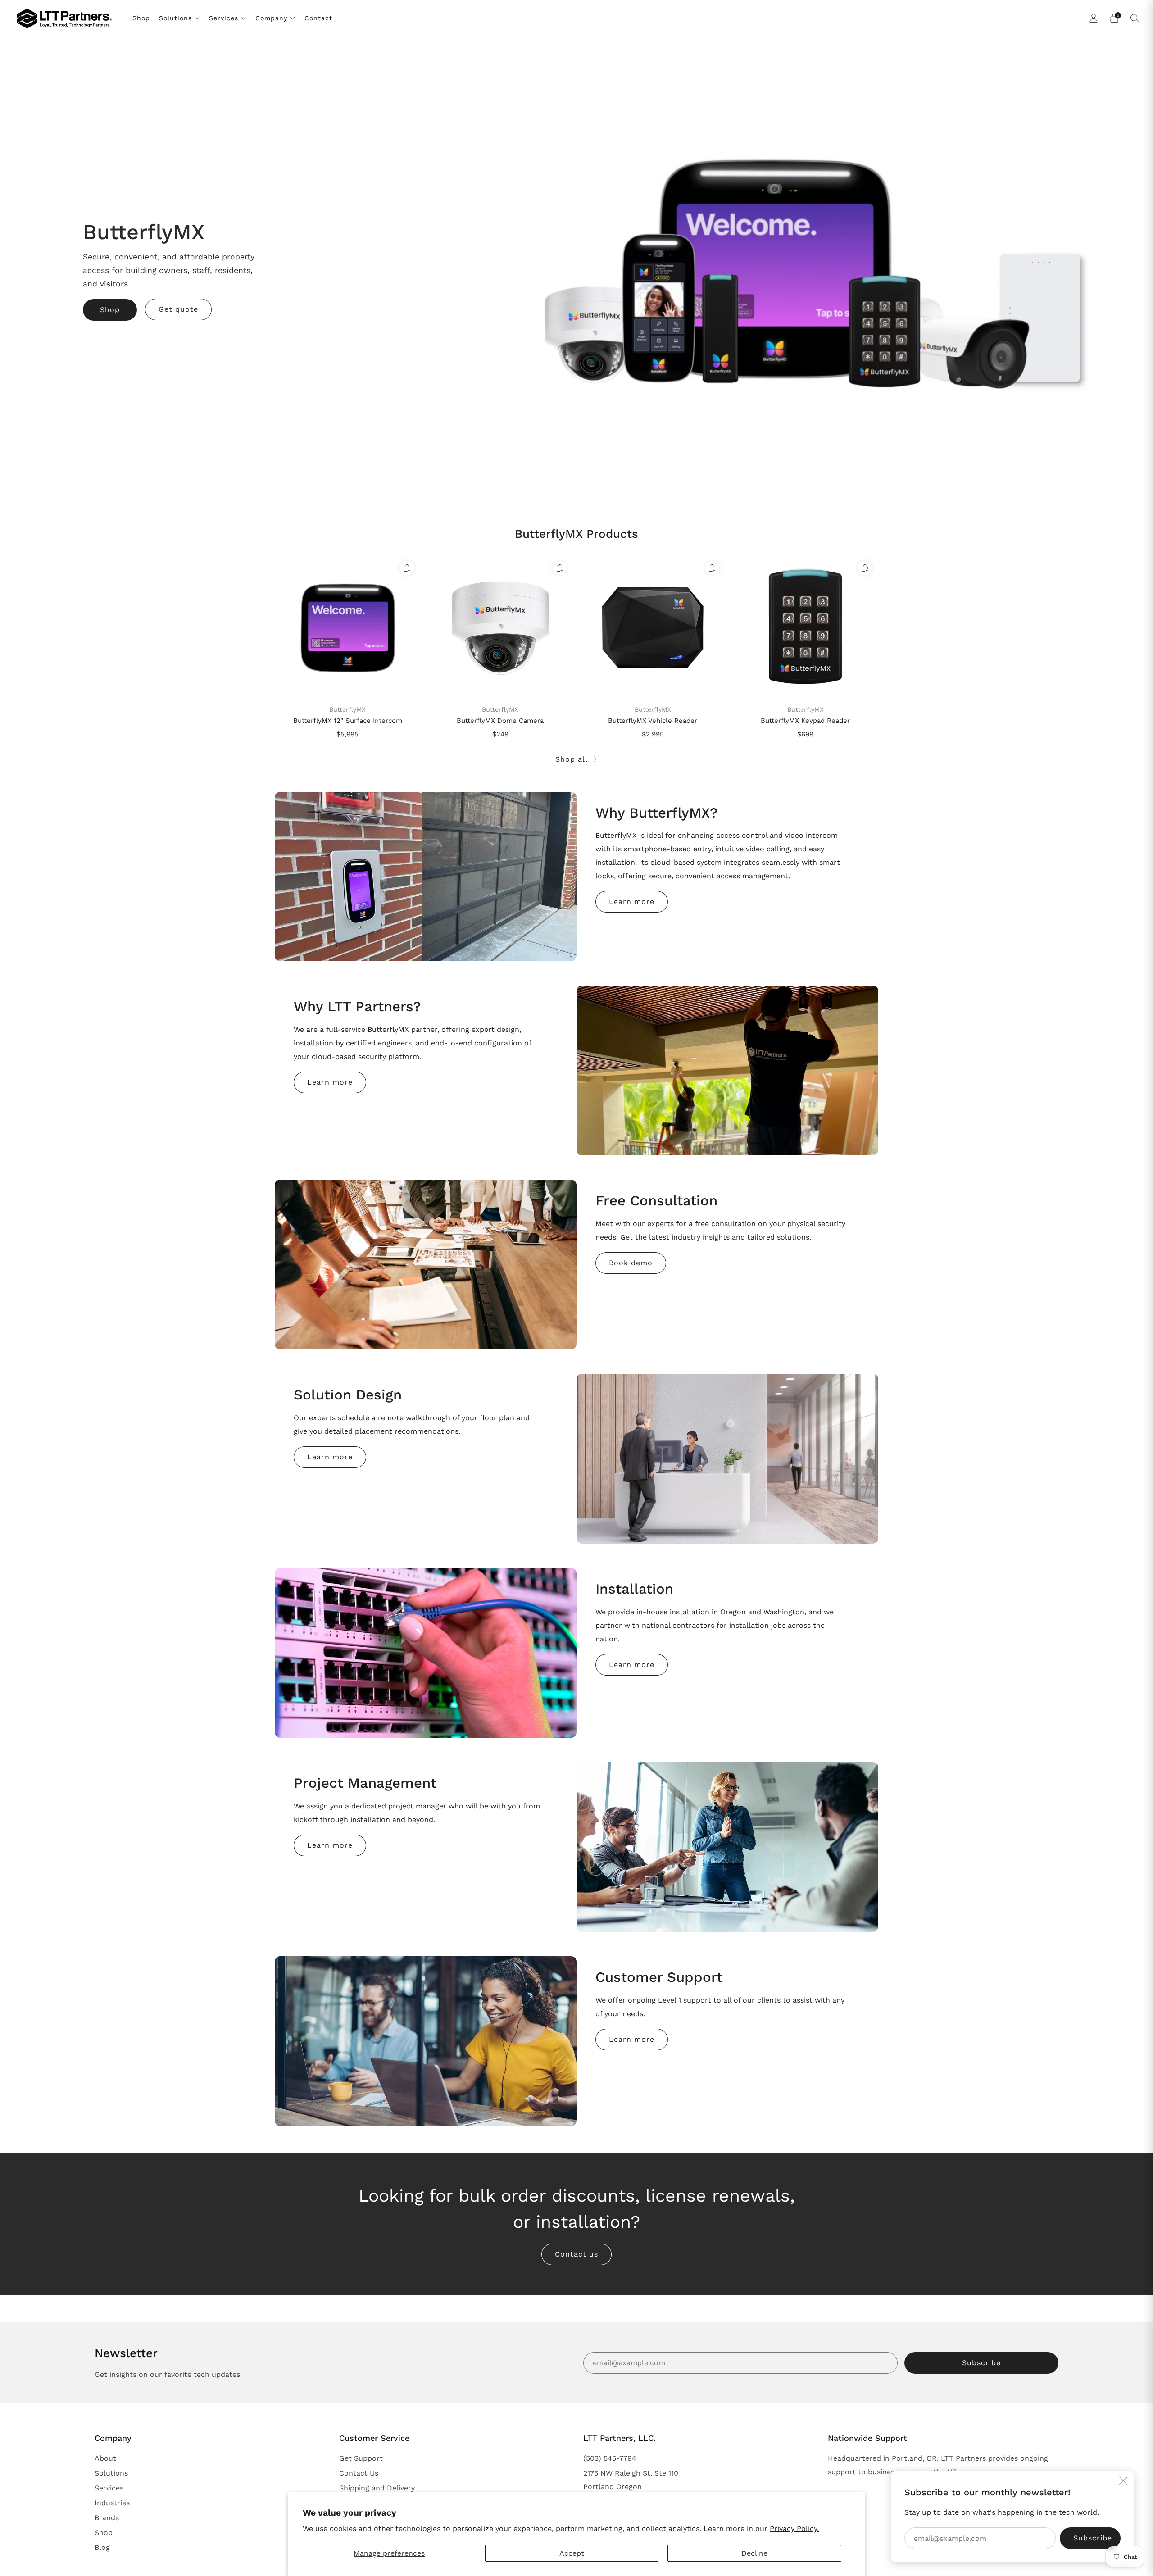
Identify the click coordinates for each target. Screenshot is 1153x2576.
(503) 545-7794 (610, 2458)
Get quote (178, 309)
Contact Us (359, 2473)
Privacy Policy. (794, 2528)
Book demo (631, 1263)
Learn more (632, 902)
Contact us (576, 2254)
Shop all (572, 759)
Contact (318, 18)
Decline (754, 2553)
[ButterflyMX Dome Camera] (500, 627)
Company (271, 18)
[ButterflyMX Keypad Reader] (805, 627)
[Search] (1135, 18)
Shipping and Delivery (377, 2488)
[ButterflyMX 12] (348, 627)
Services (224, 18)
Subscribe (981, 2363)
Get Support (361, 2458)
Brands (107, 2518)
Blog (102, 2547)
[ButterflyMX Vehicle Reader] (653, 627)
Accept (572, 2553)
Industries (112, 2503)
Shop (141, 18)
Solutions (175, 18)
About (105, 2458)
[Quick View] (407, 568)
